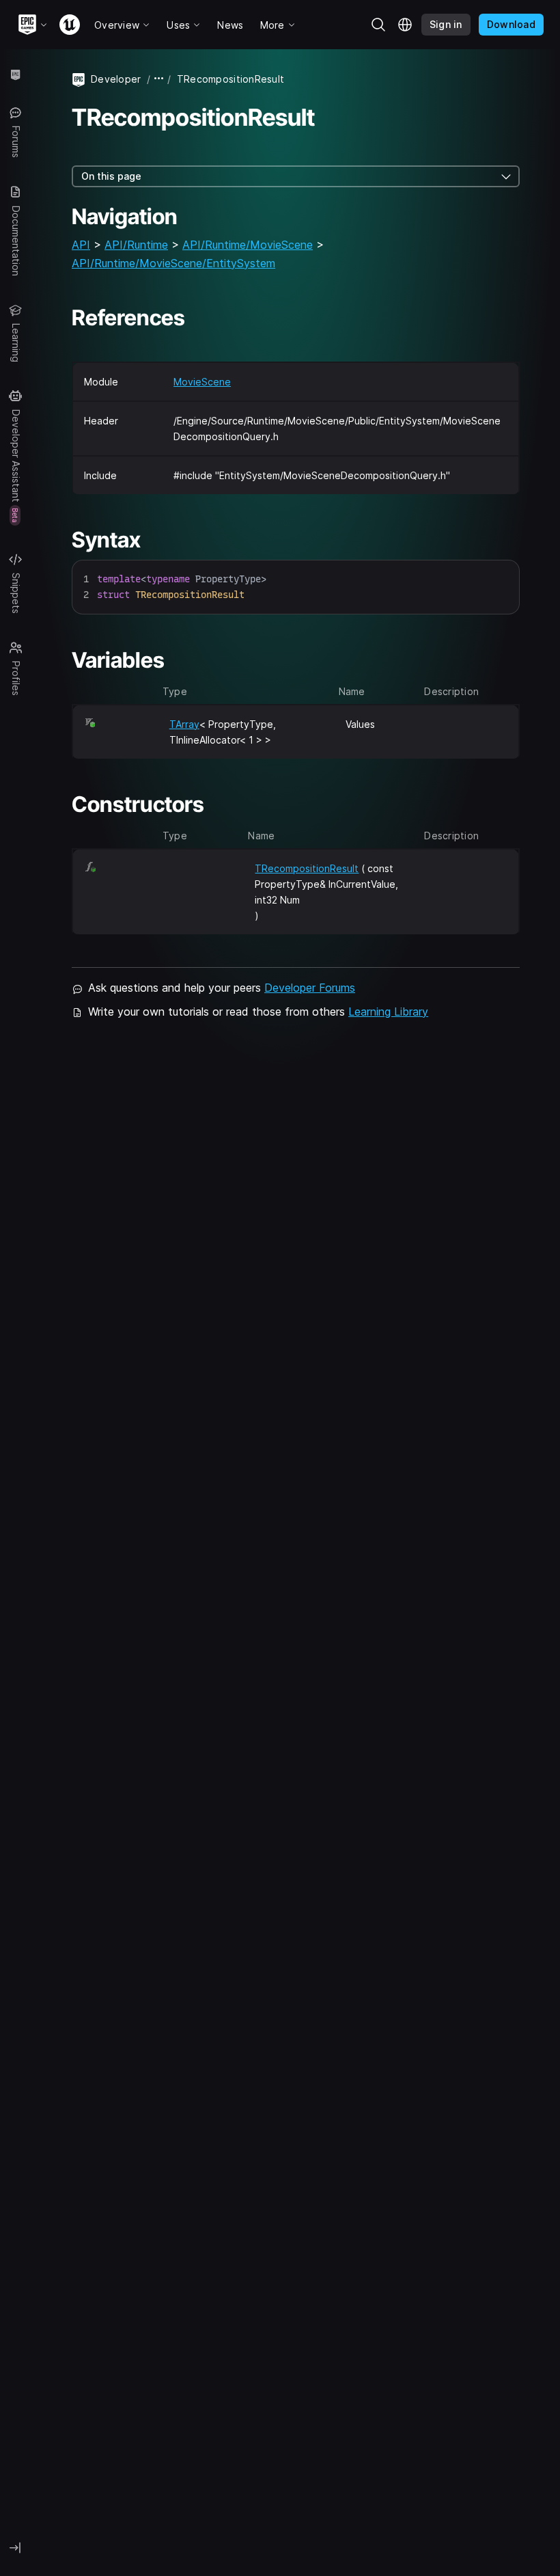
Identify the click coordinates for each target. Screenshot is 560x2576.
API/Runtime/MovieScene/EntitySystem (173, 263)
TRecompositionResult (307, 868)
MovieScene (202, 382)
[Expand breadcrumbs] (159, 79)
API (81, 245)
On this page (111, 176)
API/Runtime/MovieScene (248, 245)
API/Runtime (136, 245)
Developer (116, 79)
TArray (184, 724)
